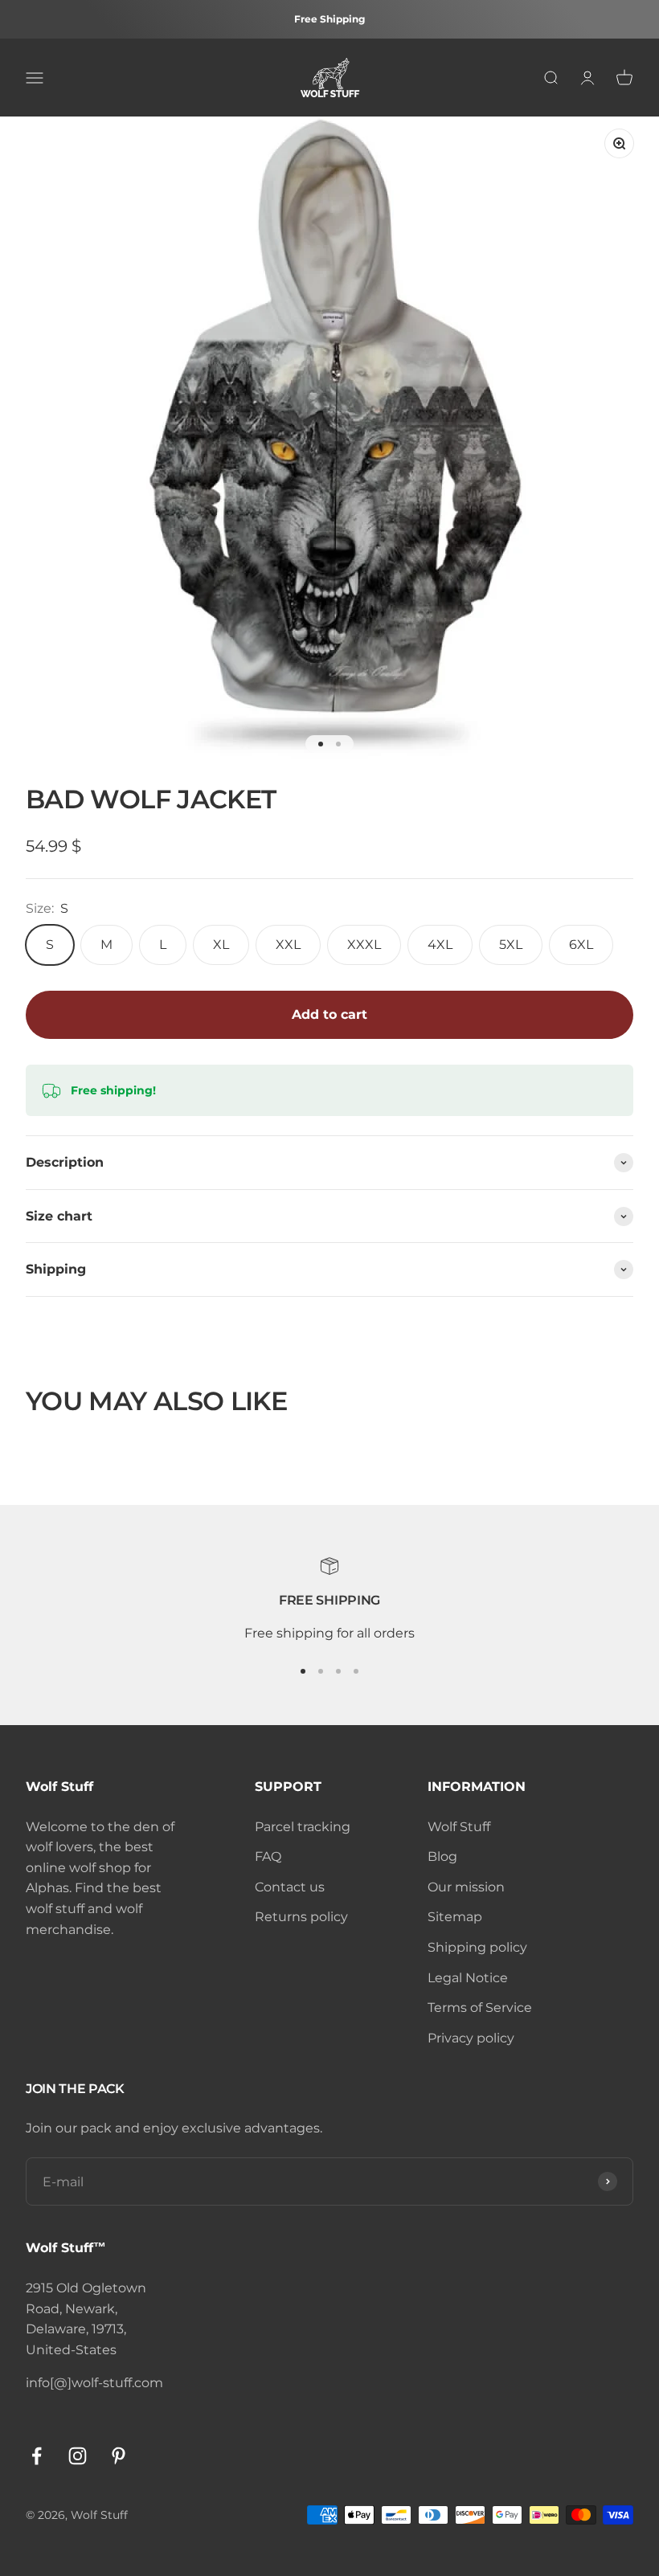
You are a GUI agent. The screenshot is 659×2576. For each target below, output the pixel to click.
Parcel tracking (303, 1827)
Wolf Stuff (459, 1827)
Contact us (290, 1887)
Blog (442, 1856)
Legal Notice (468, 1978)
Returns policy (301, 1917)
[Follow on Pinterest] (119, 2456)
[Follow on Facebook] (37, 2456)
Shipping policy (477, 1947)
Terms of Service (480, 2008)
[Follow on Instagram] (78, 2456)
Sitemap (455, 1917)
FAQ (268, 1856)
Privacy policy (471, 2038)
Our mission (466, 1887)
